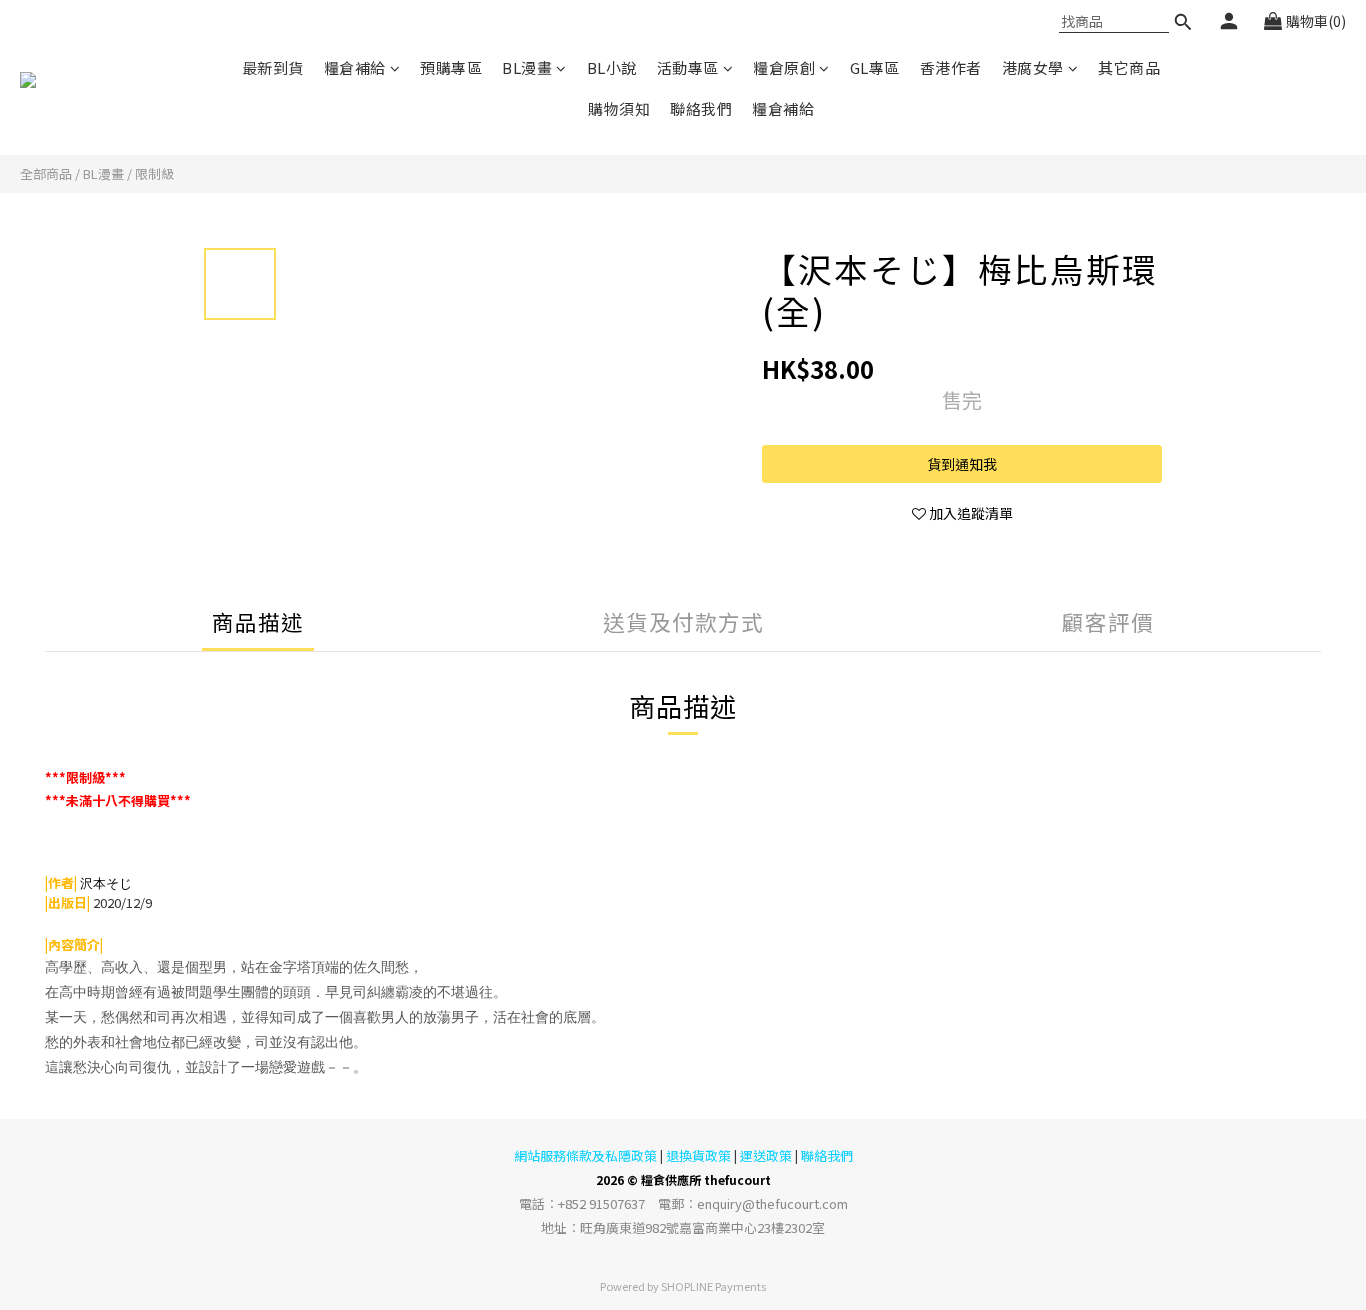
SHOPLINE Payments (713, 1286)
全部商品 (46, 173)
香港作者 (951, 67)
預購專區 (451, 67)
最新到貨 (273, 67)
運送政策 (766, 1155)
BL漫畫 (527, 67)
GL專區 (875, 67)
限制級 (154, 173)
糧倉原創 (784, 67)
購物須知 (619, 108)
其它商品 (1129, 67)
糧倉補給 (355, 67)
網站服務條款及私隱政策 (585, 1155)
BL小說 (612, 67)
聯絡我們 (701, 108)
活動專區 (688, 67)
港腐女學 (1033, 67)
